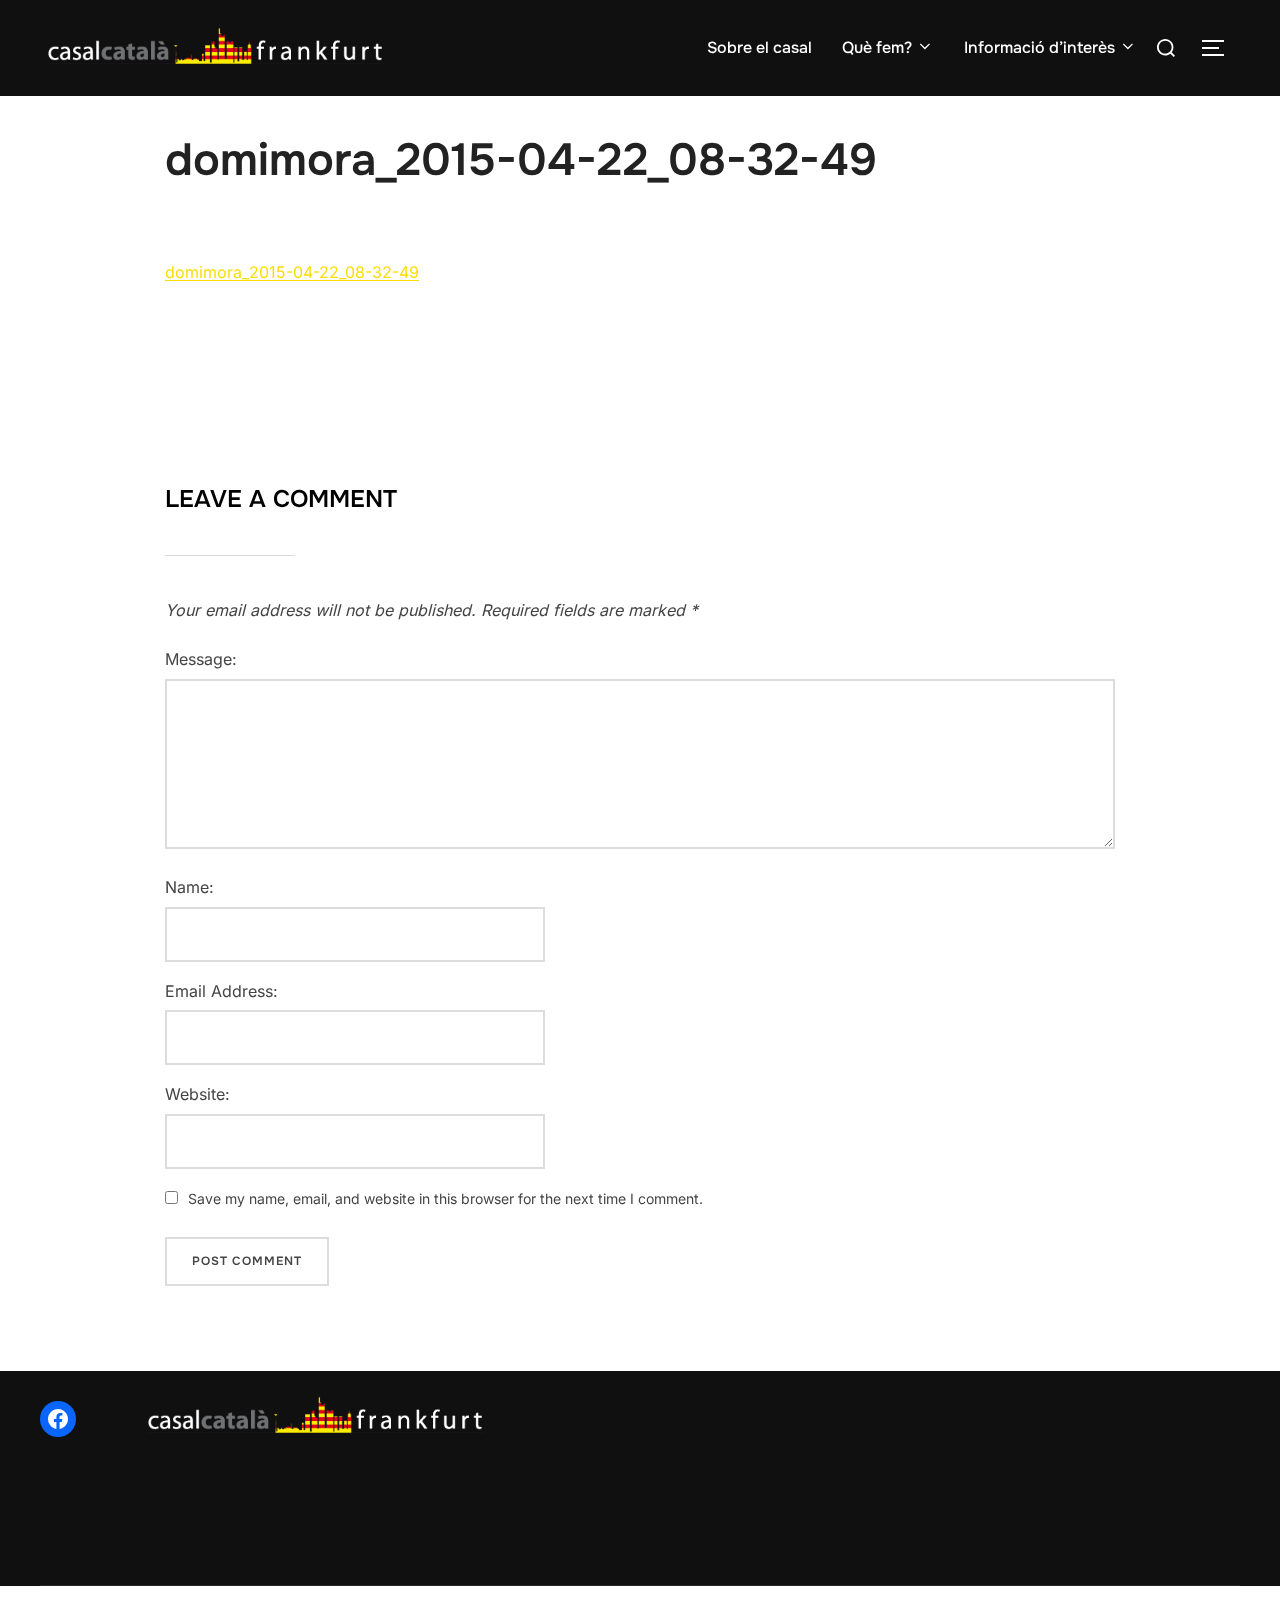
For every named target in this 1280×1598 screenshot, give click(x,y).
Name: (189, 887)
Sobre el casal (759, 47)
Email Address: (221, 991)
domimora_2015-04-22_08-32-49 (292, 272)
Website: (197, 1094)
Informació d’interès (1039, 47)
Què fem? (877, 47)
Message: (201, 659)
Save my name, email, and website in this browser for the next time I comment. (445, 1198)
